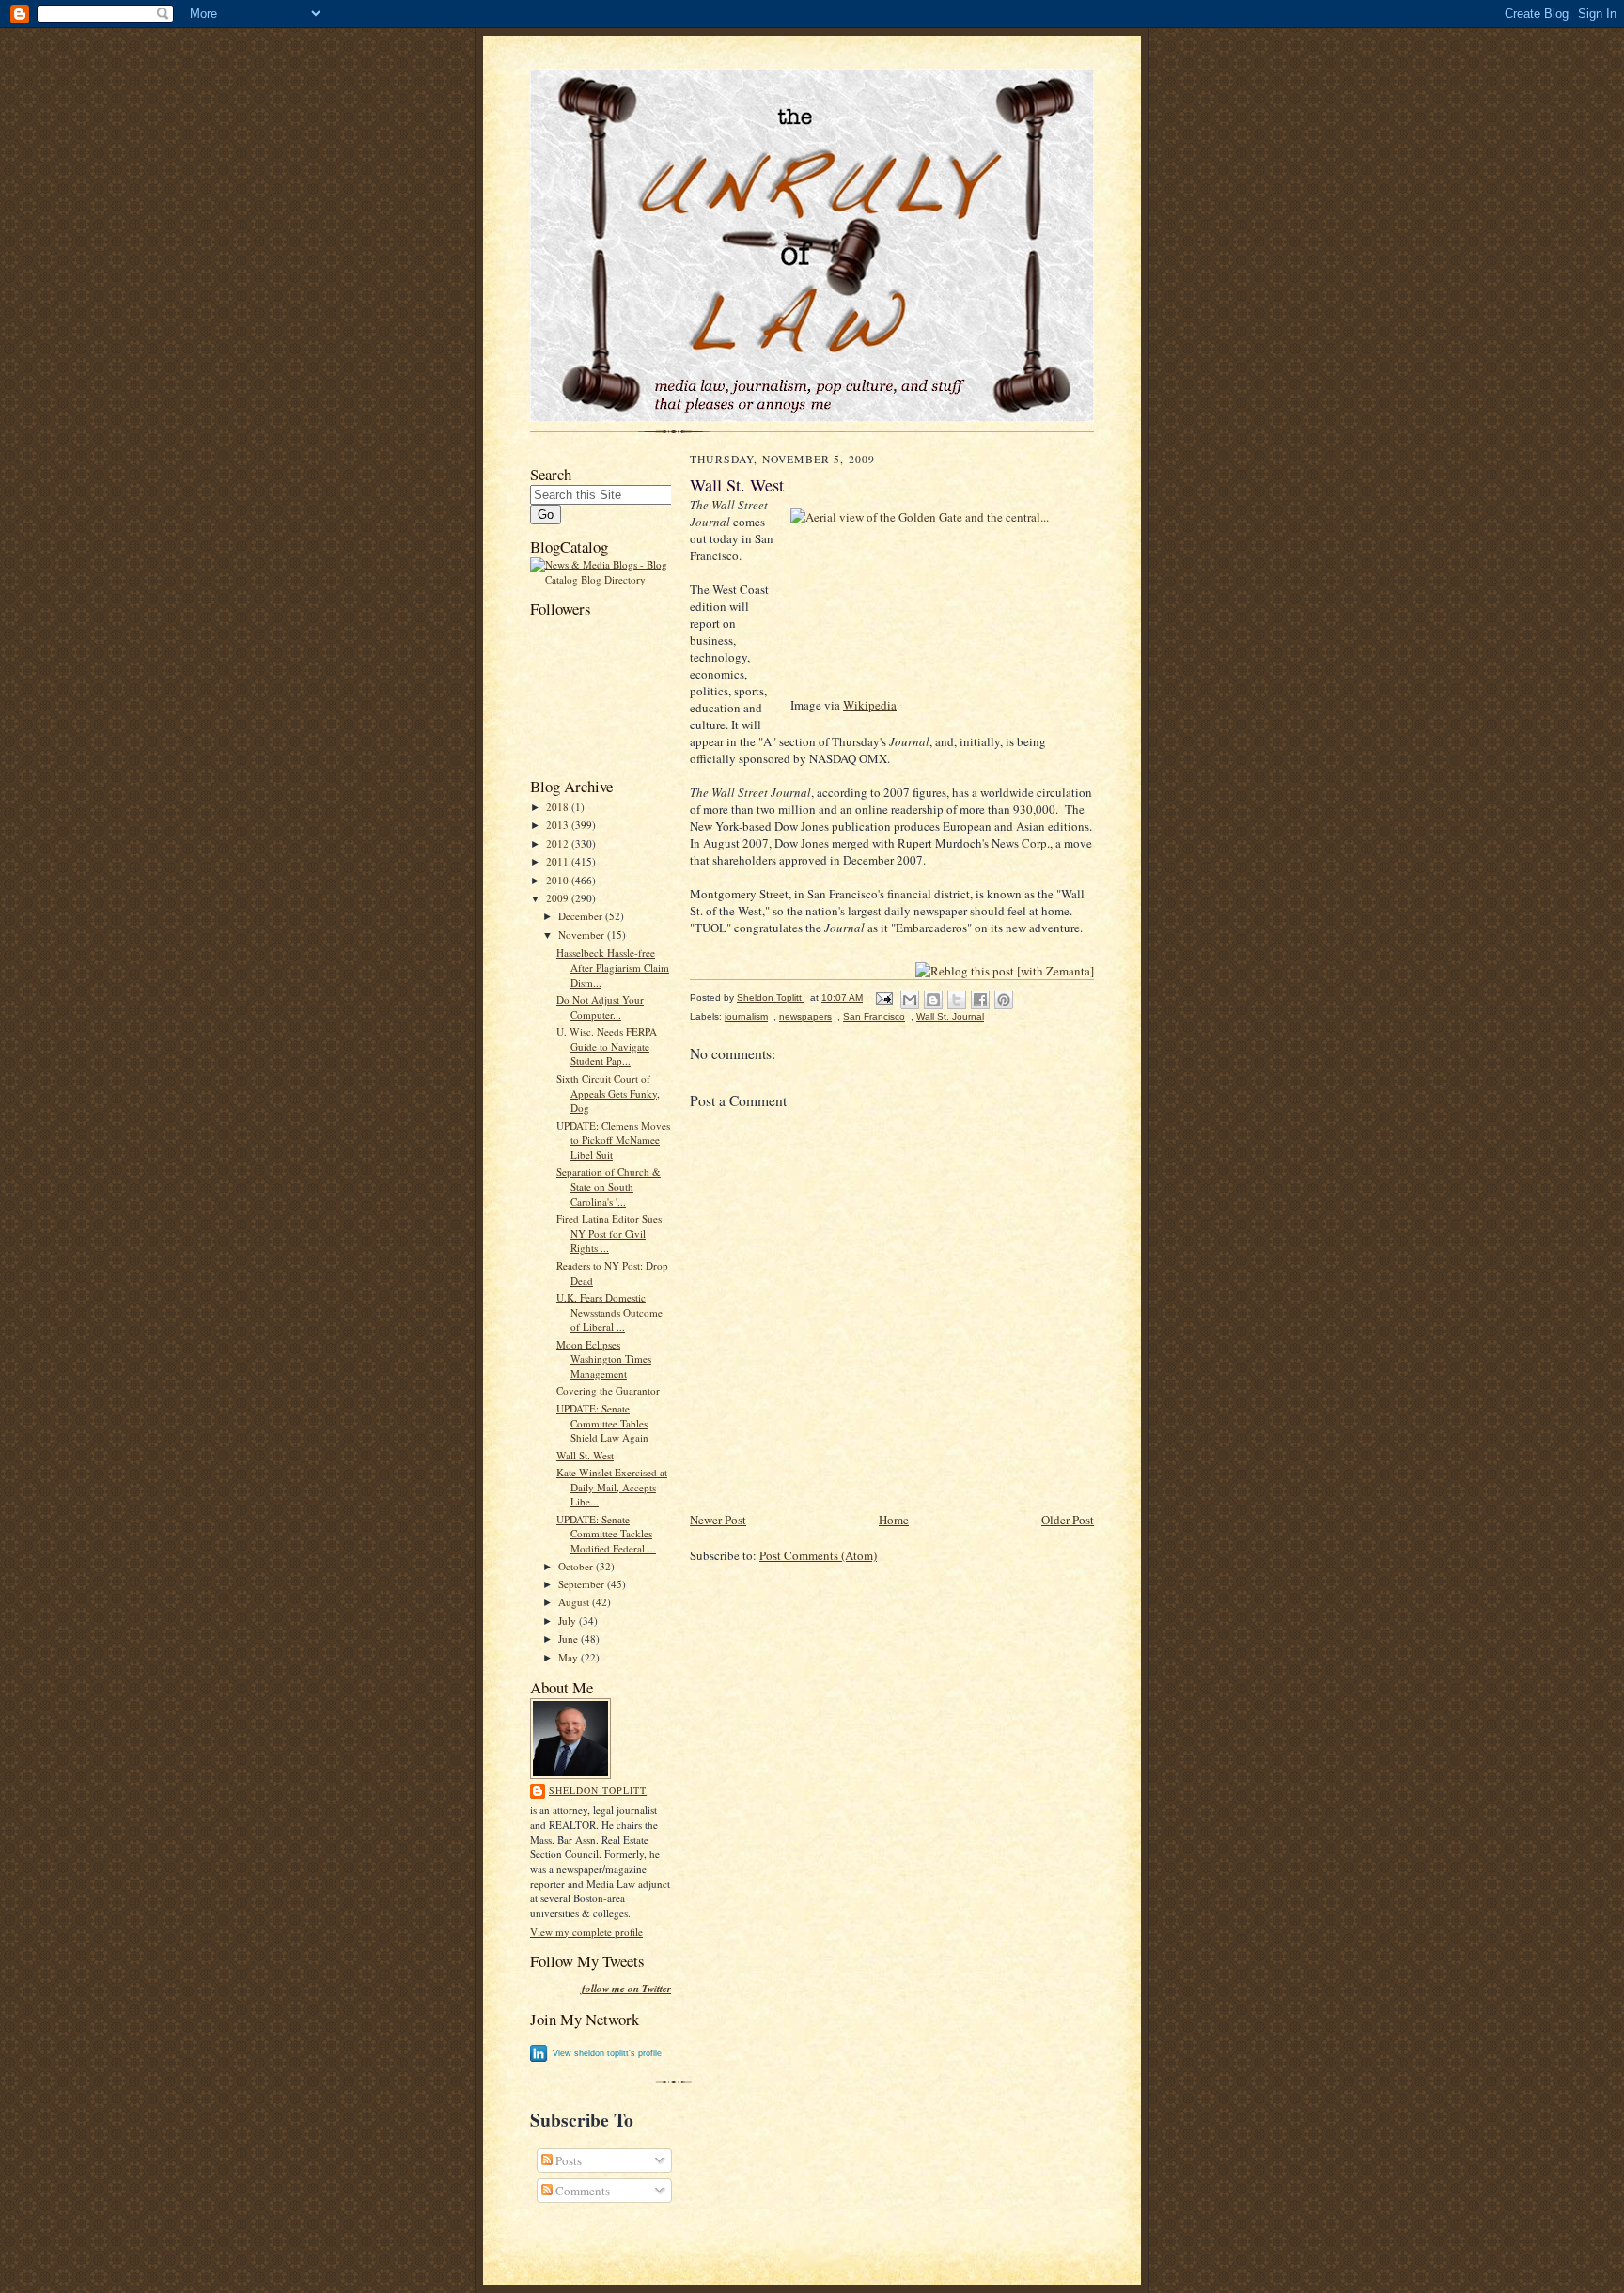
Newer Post (718, 1520)
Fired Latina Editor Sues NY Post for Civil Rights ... (609, 1233)
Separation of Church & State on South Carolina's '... (609, 1186)
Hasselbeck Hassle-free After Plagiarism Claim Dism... (613, 967)
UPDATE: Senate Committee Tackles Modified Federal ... (606, 1534)
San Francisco (874, 1016)
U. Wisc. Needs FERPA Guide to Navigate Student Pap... (607, 1046)
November (583, 935)
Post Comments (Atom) (818, 1555)
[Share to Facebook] (980, 1000)
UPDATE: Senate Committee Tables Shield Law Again (602, 1423)
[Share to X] (957, 1000)
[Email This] (910, 1000)
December (582, 916)
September (583, 1584)
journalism (746, 1016)
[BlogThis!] (933, 1000)
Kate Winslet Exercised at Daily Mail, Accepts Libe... (612, 1487)
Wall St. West (585, 1455)
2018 (559, 807)
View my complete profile (586, 1932)
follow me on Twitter (626, 1989)
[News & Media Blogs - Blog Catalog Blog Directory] (601, 579)
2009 (559, 898)
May (570, 1657)
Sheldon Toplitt (598, 1790)
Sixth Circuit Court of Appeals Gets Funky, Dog (608, 1093)
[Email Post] (883, 998)
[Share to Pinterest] (1004, 1000)
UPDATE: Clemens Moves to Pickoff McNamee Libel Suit (613, 1140)
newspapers (805, 1016)
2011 (559, 861)
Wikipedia (870, 705)
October (577, 1566)
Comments (581, 2191)
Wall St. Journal (950, 1016)
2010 (559, 880)
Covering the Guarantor (608, 1390)
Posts (567, 2160)
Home (894, 1520)
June (570, 1638)
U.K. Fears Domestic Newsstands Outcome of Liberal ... (609, 1312)
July (569, 1621)
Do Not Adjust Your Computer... (600, 1007)
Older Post (1068, 1520)
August (575, 1602)
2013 (559, 825)
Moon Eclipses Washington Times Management (604, 1359)
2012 (559, 843)
